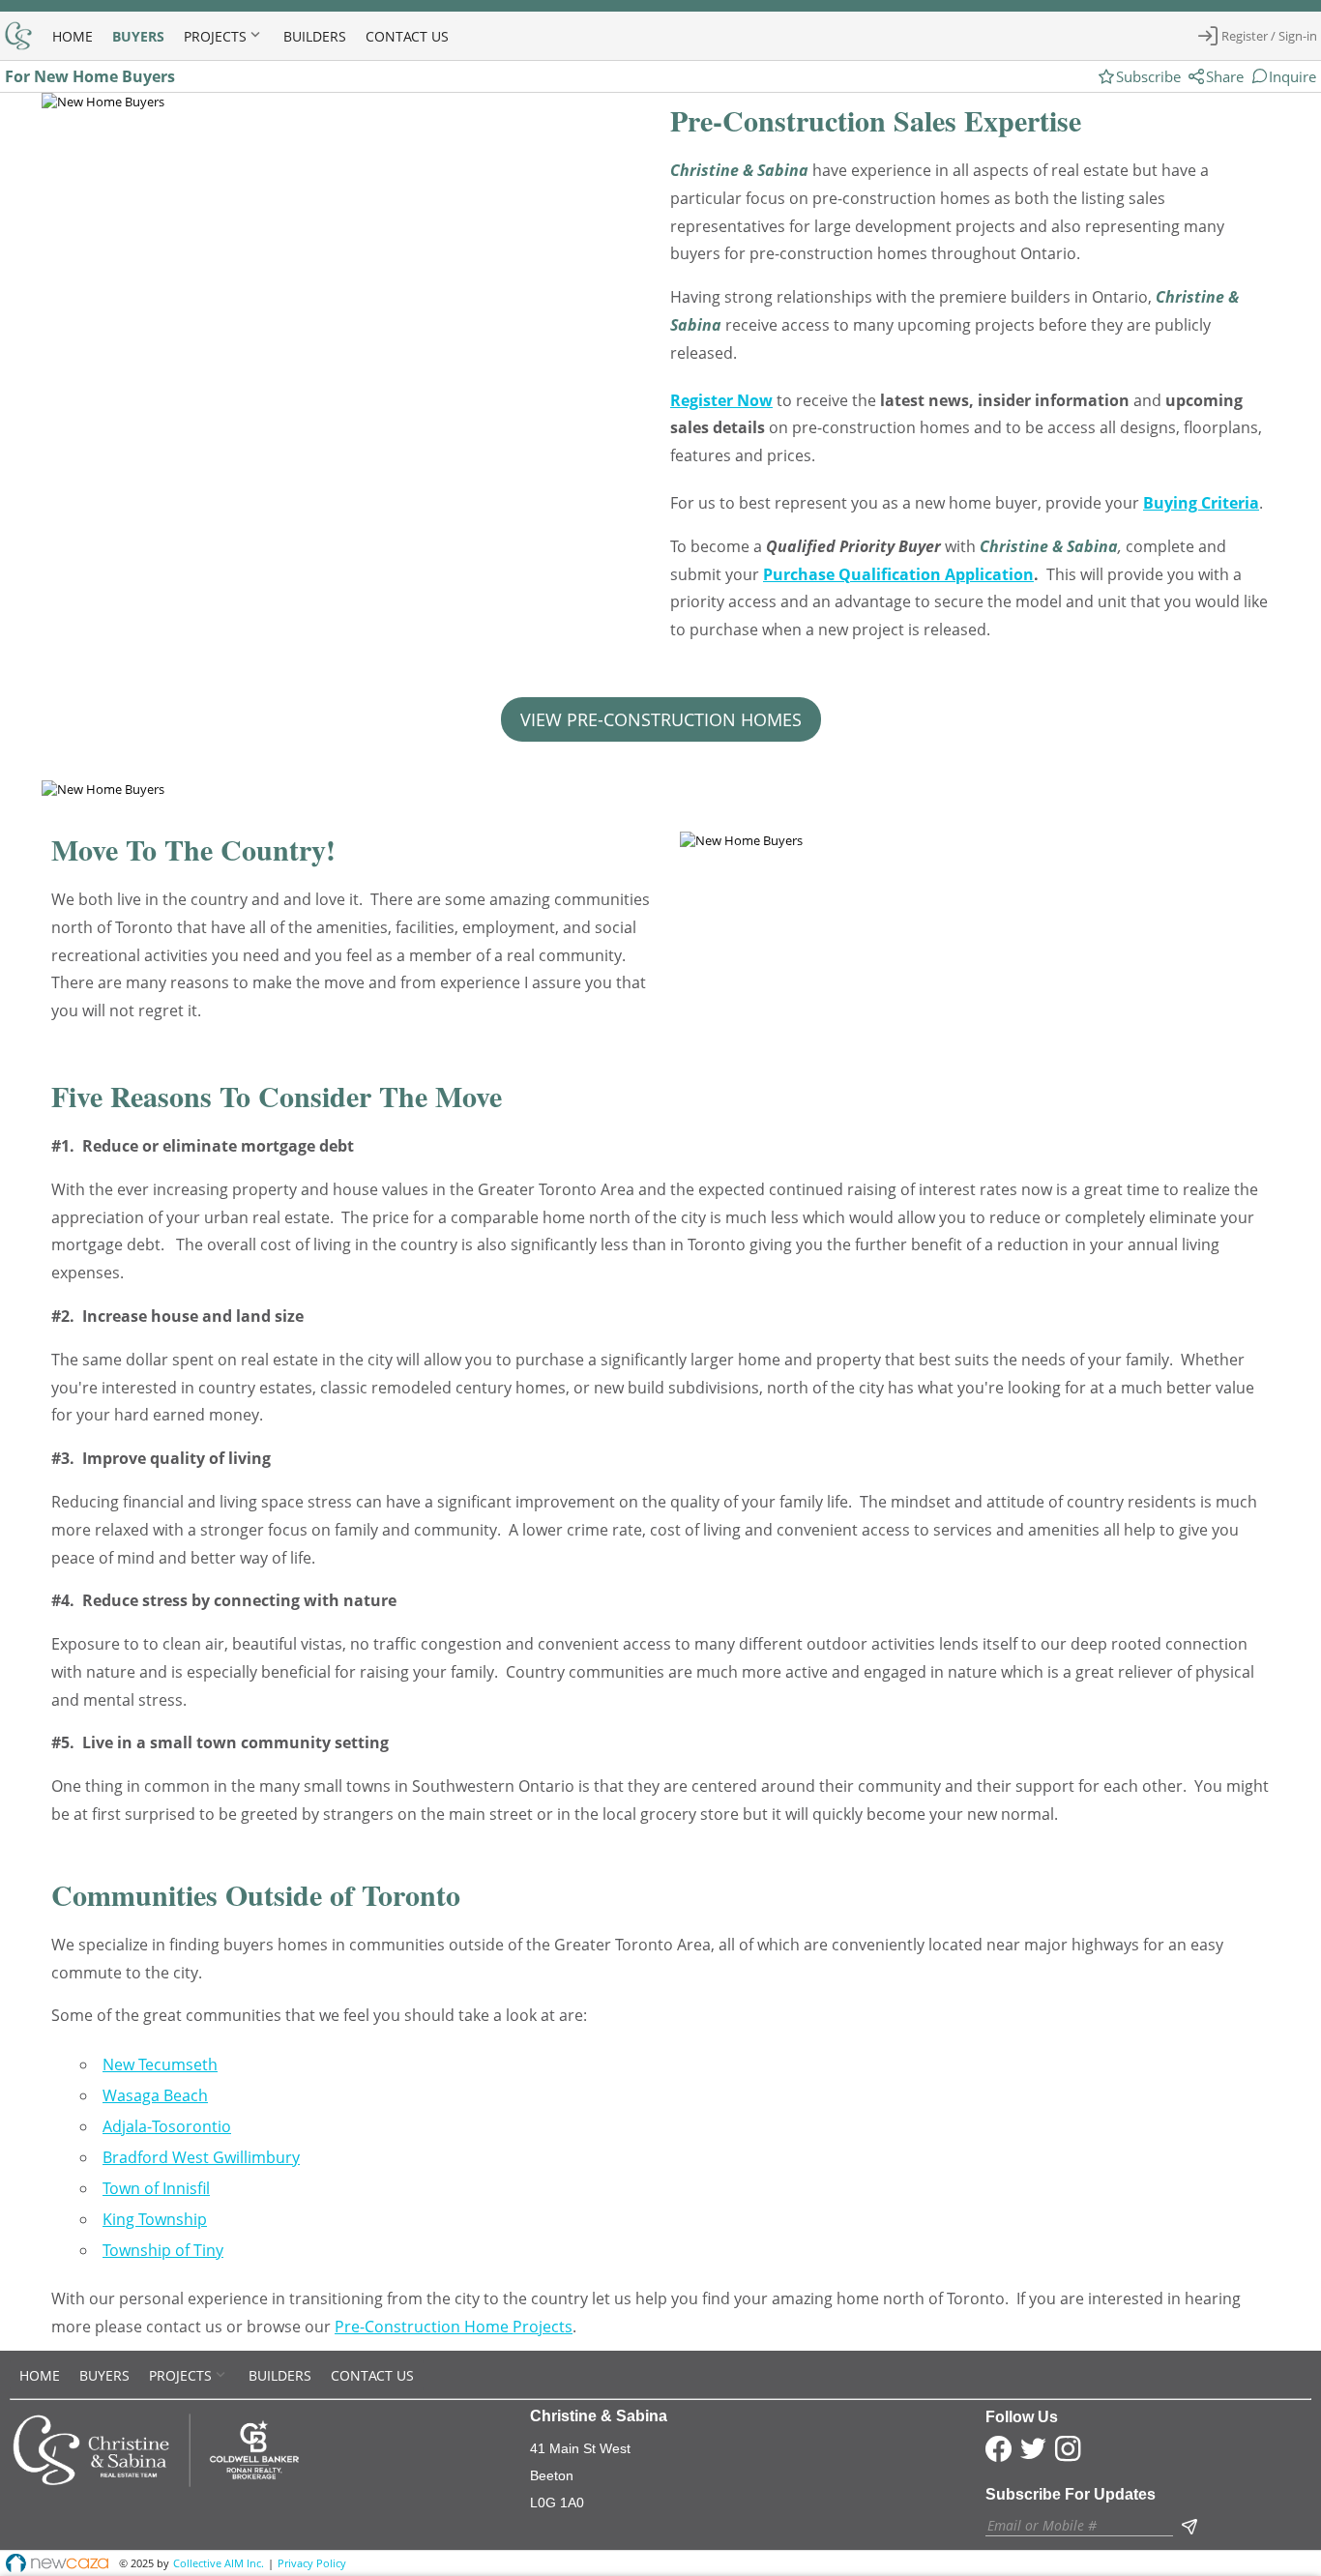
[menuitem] (73, 35)
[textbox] (1079, 2525)
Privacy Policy (312, 2563)
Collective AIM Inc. (219, 2563)
